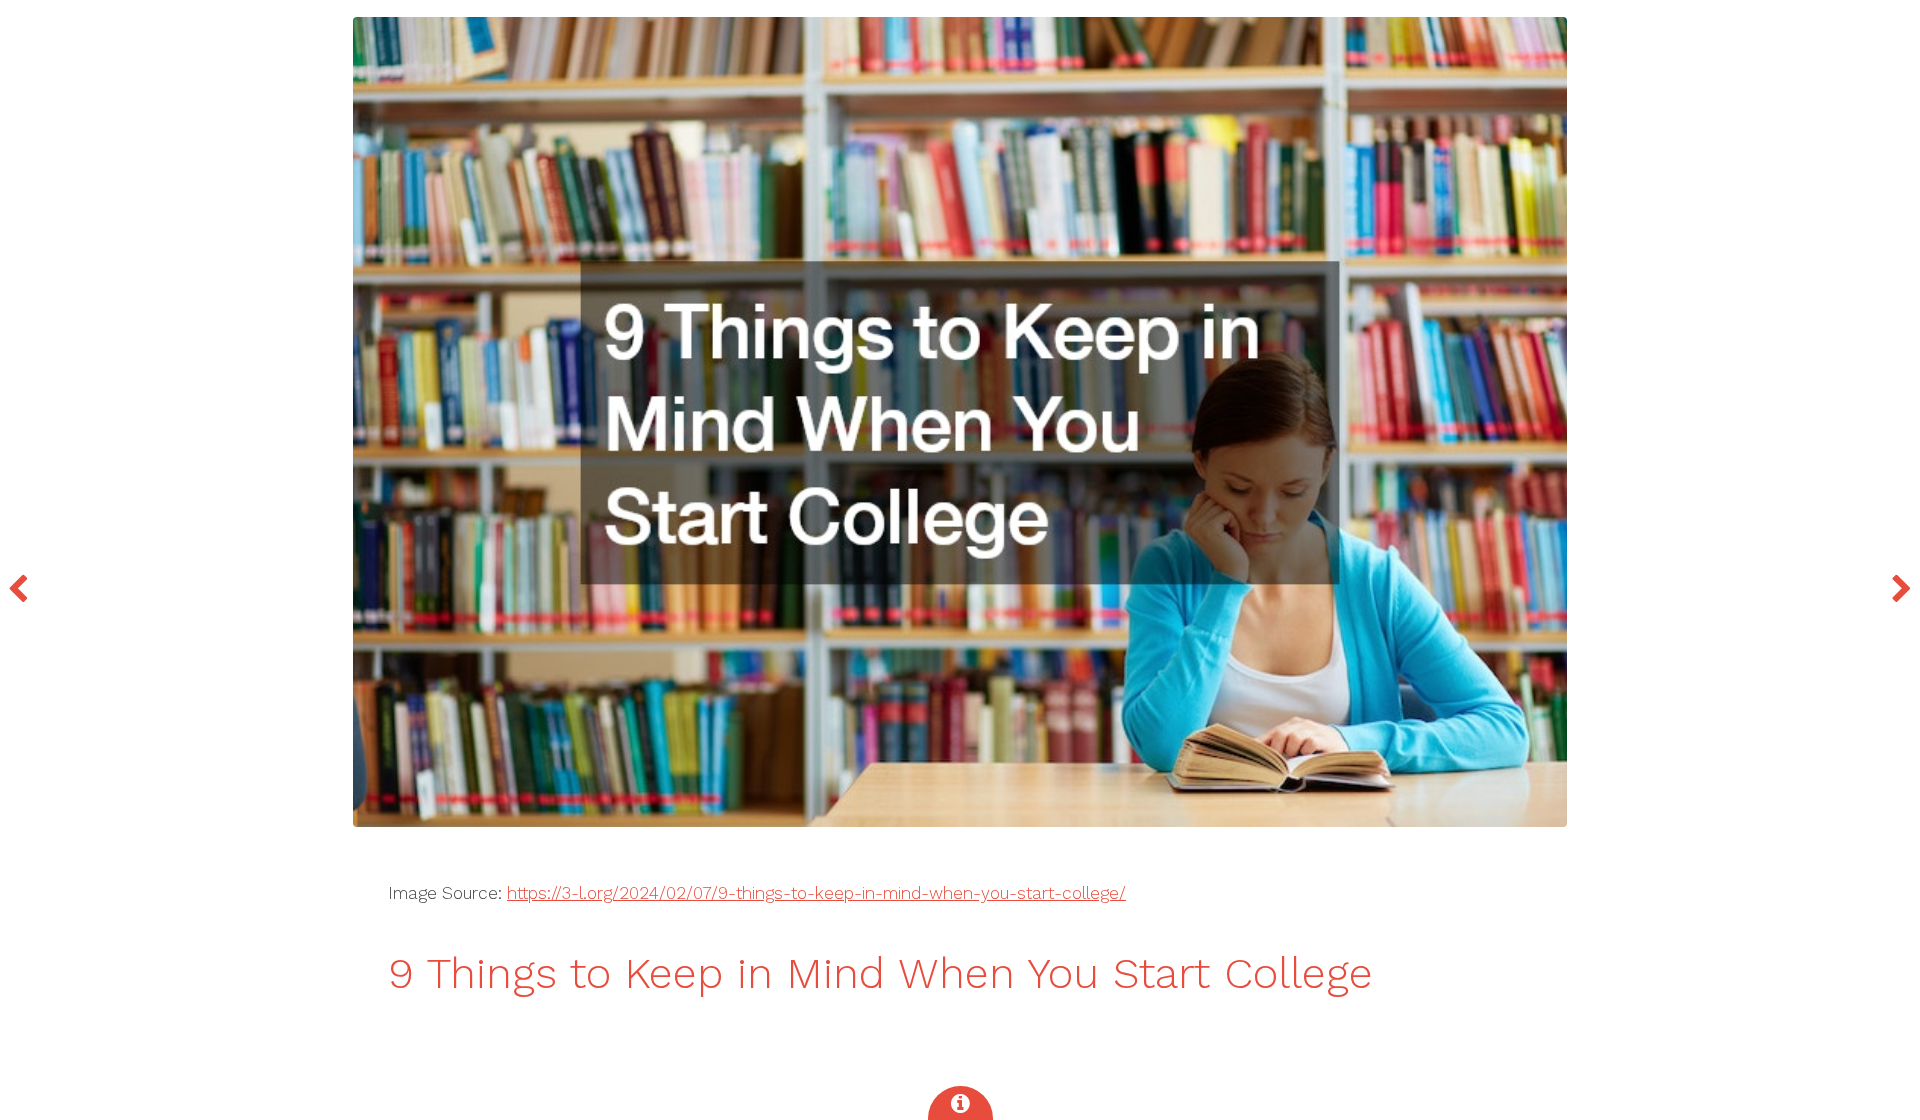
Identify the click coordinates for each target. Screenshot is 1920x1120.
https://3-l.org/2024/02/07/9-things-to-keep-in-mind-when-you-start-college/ (816, 893)
